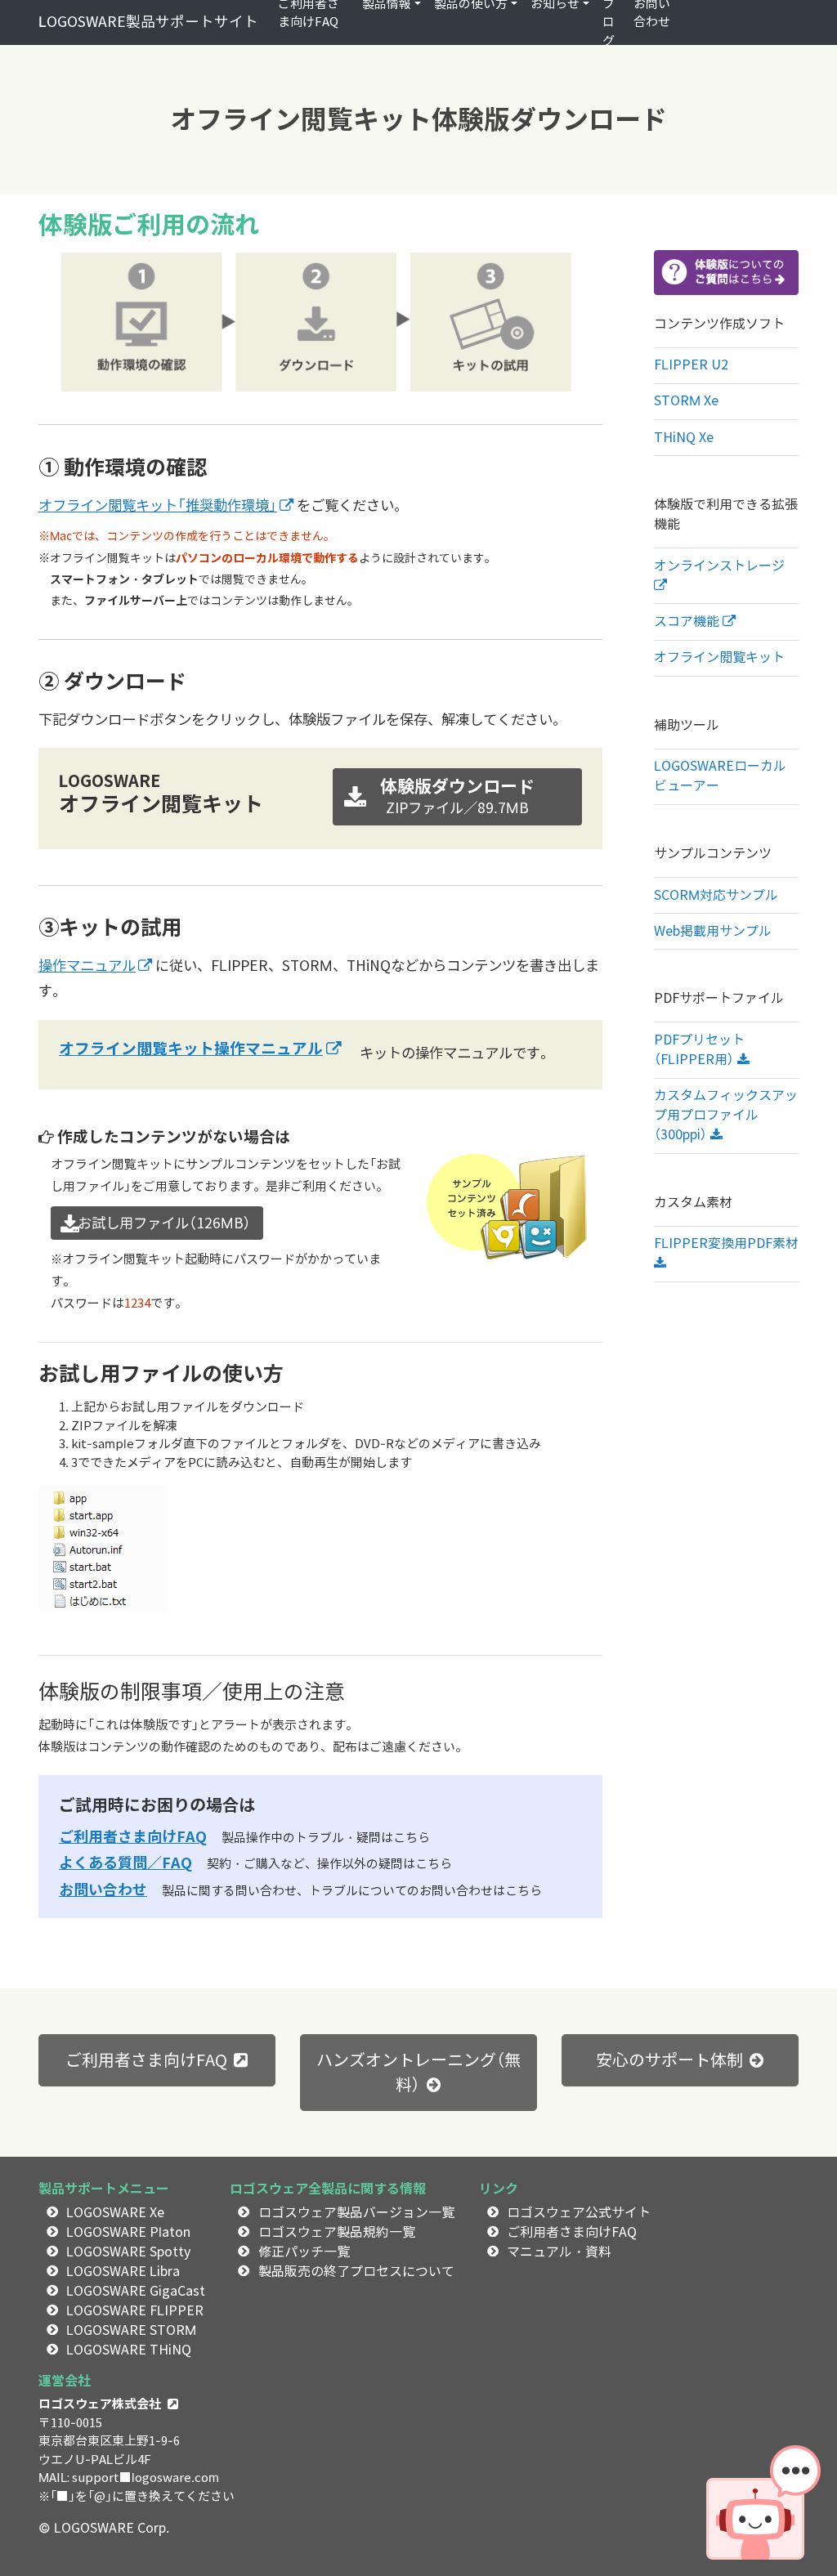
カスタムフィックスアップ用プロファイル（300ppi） (726, 1115)
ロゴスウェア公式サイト (579, 2213)
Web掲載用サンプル (713, 931)
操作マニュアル (87, 966)
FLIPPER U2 (691, 365)
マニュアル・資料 (559, 2252)
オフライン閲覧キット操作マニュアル (191, 1049)
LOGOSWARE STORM (131, 2330)
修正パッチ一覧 (304, 2252)
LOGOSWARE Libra (123, 2272)
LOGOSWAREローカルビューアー (720, 776)
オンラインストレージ (719, 566)
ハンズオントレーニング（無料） (418, 2073)
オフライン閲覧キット (719, 657)
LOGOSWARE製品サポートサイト (148, 22)
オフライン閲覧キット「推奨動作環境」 (158, 505)
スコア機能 (688, 622)
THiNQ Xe (684, 438)
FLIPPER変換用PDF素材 (726, 1243)
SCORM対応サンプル (716, 895)
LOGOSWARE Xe (115, 2213)
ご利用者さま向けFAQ (133, 1836)
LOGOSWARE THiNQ (129, 2350)
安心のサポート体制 (669, 2060)
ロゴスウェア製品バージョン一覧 (356, 2213)
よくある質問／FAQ (125, 1863)
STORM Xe (686, 401)
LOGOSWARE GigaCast (136, 2291)
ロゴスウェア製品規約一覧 (337, 2232)
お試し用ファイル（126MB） (157, 1223)
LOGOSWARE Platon (128, 2232)
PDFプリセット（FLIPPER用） (699, 1050)
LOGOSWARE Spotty (128, 2252)
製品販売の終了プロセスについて (356, 2272)
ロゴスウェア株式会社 (100, 2404)
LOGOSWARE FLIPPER (135, 2311)
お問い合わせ (103, 1890)
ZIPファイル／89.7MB (457, 796)
